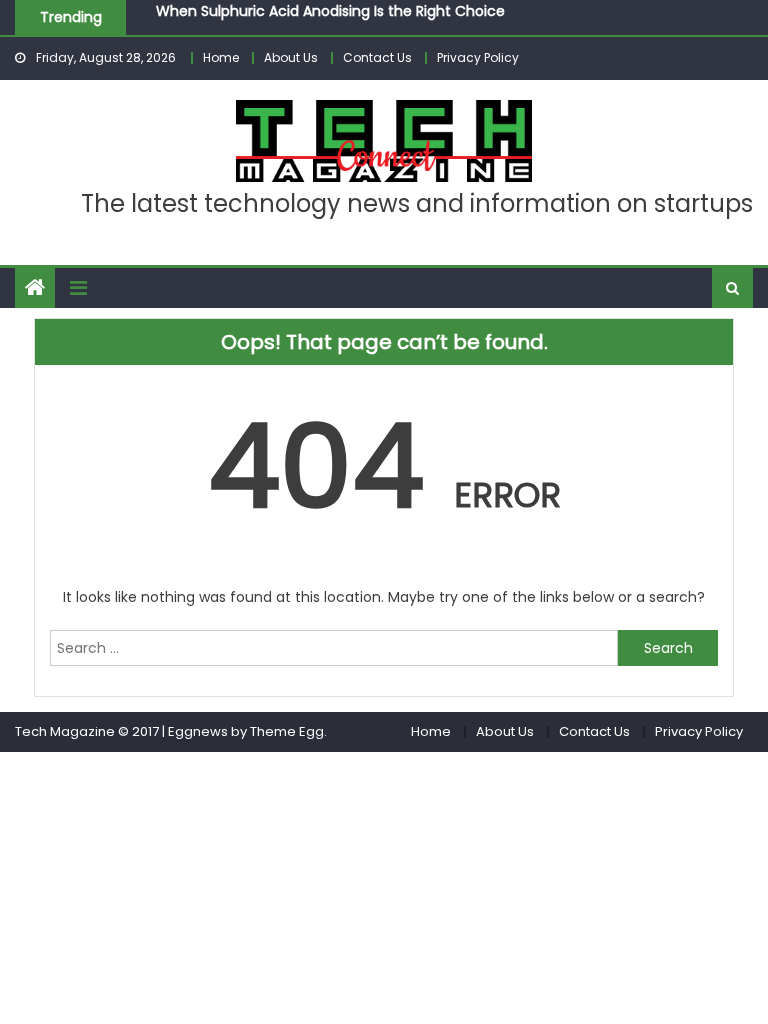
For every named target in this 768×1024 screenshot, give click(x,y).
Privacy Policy (478, 57)
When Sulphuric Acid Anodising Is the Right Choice (330, 10)
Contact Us (377, 57)
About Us (291, 57)
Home (221, 57)
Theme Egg (287, 731)
